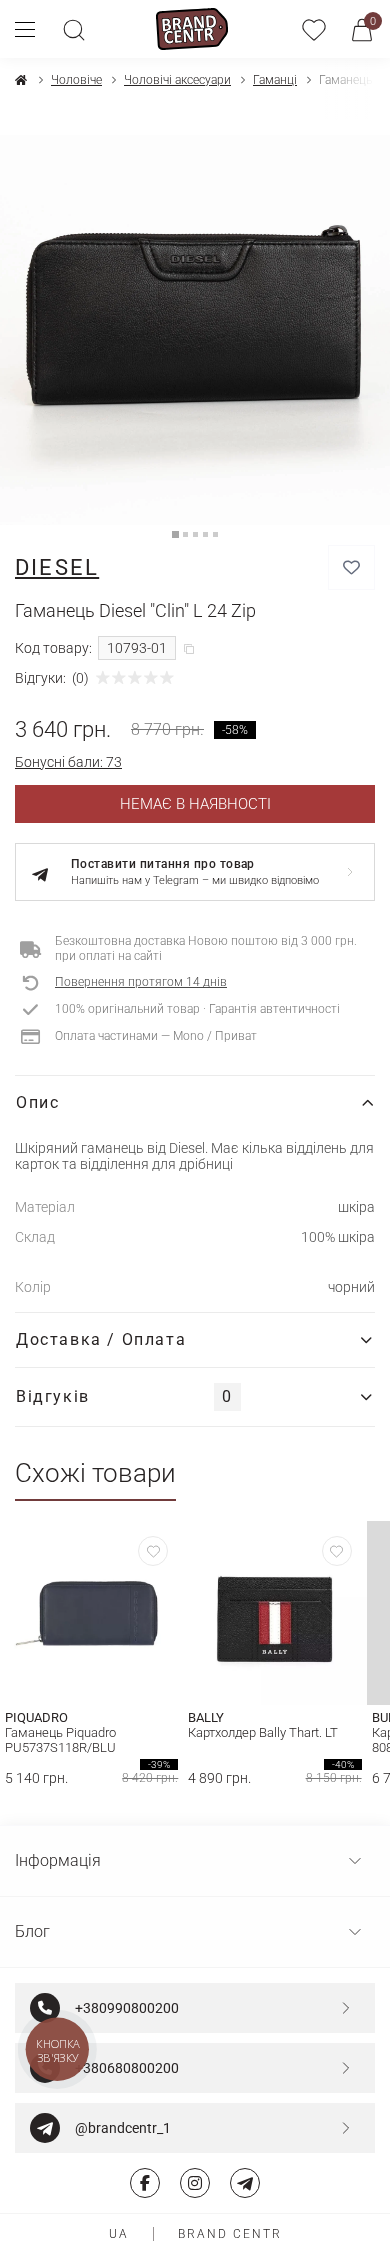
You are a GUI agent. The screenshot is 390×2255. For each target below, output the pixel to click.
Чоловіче (76, 80)
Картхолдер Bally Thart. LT (263, 1732)
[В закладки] (351, 567)
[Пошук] (74, 29)
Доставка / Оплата (101, 1339)
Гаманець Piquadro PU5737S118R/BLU (60, 1740)
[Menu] (32, 29)
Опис (37, 1102)
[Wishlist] (153, 1551)
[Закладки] (314, 29)
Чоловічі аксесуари (177, 80)
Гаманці (275, 80)
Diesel (57, 567)
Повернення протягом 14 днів (141, 982)
